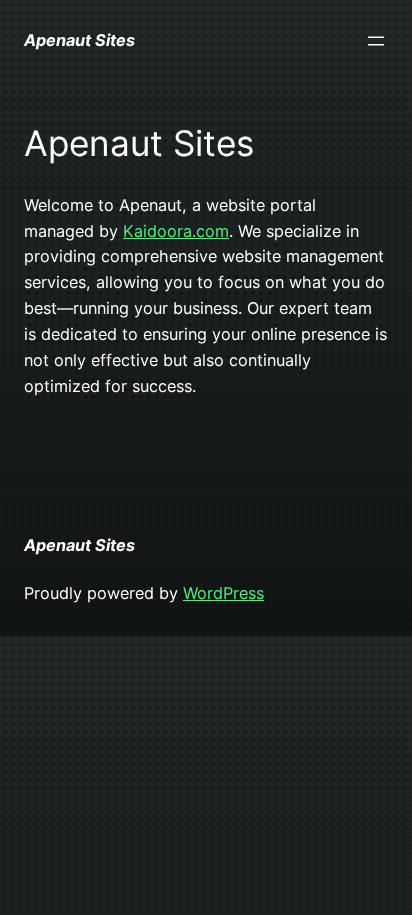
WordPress (223, 593)
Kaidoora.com (176, 231)
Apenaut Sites (79, 40)
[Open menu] (376, 41)
